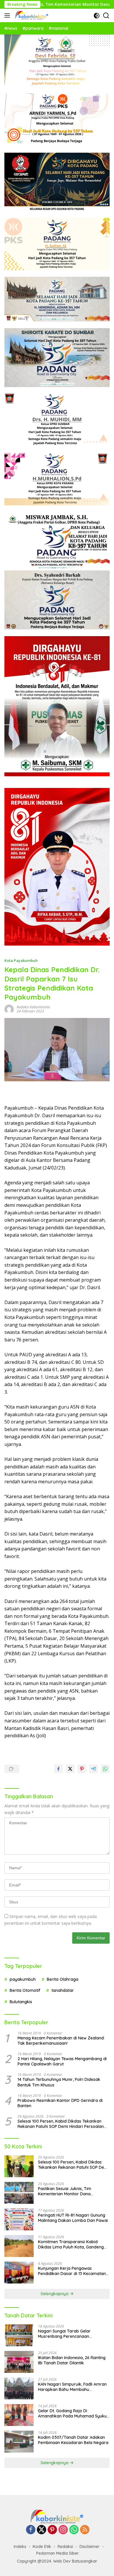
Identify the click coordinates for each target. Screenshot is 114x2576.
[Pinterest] (52, 2530)
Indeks (20, 2547)
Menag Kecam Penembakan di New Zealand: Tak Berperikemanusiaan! (61, 2041)
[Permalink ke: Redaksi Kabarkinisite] (9, 1009)
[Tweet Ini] (70, 1769)
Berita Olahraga (63, 1979)
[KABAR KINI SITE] (31, 15)
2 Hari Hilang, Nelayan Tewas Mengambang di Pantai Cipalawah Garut (62, 2061)
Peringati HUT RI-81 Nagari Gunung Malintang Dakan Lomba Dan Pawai (73, 2218)
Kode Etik (42, 2547)
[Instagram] (63, 2530)
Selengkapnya (55, 2294)
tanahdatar (63, 1990)
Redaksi (65, 2547)
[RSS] (85, 2530)
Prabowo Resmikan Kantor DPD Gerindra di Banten (60, 2103)
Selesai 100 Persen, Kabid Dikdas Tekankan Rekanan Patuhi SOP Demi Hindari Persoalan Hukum (61, 2124)
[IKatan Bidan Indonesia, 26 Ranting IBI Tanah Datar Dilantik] (19, 2362)
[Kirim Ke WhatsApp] (105, 1769)
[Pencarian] (106, 16)
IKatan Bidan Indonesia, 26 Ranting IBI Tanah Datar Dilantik (72, 2360)
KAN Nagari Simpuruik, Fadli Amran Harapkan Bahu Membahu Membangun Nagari (72, 2387)
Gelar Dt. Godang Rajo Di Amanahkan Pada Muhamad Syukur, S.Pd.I (74, 2413)
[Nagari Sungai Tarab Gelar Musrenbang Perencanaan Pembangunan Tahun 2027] (19, 2335)
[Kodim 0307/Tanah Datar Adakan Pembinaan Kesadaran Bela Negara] (19, 2442)
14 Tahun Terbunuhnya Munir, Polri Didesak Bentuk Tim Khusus (59, 2082)
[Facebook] (31, 2530)
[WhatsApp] (74, 2530)
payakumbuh (23, 1979)
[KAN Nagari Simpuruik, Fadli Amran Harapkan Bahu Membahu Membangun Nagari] (19, 2388)
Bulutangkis (21, 2002)
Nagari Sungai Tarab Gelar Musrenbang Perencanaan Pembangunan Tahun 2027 (64, 2334)
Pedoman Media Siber (58, 2553)
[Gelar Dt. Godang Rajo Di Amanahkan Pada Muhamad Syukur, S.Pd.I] (19, 2415)
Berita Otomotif (25, 1990)
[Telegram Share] (94, 1769)
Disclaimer (90, 2547)
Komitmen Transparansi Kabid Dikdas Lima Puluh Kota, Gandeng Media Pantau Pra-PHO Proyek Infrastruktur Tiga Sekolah (71, 2244)
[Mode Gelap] (97, 16)
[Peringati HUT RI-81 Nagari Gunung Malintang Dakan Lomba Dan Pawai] (19, 2219)
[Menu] (8, 15)
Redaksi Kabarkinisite (33, 1007)
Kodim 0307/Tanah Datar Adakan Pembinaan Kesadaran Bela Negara (73, 2440)
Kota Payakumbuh (21, 960)
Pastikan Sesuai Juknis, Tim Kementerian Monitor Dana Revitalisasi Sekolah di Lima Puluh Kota (70, 2191)
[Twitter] (42, 2530)
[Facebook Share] (58, 1769)
